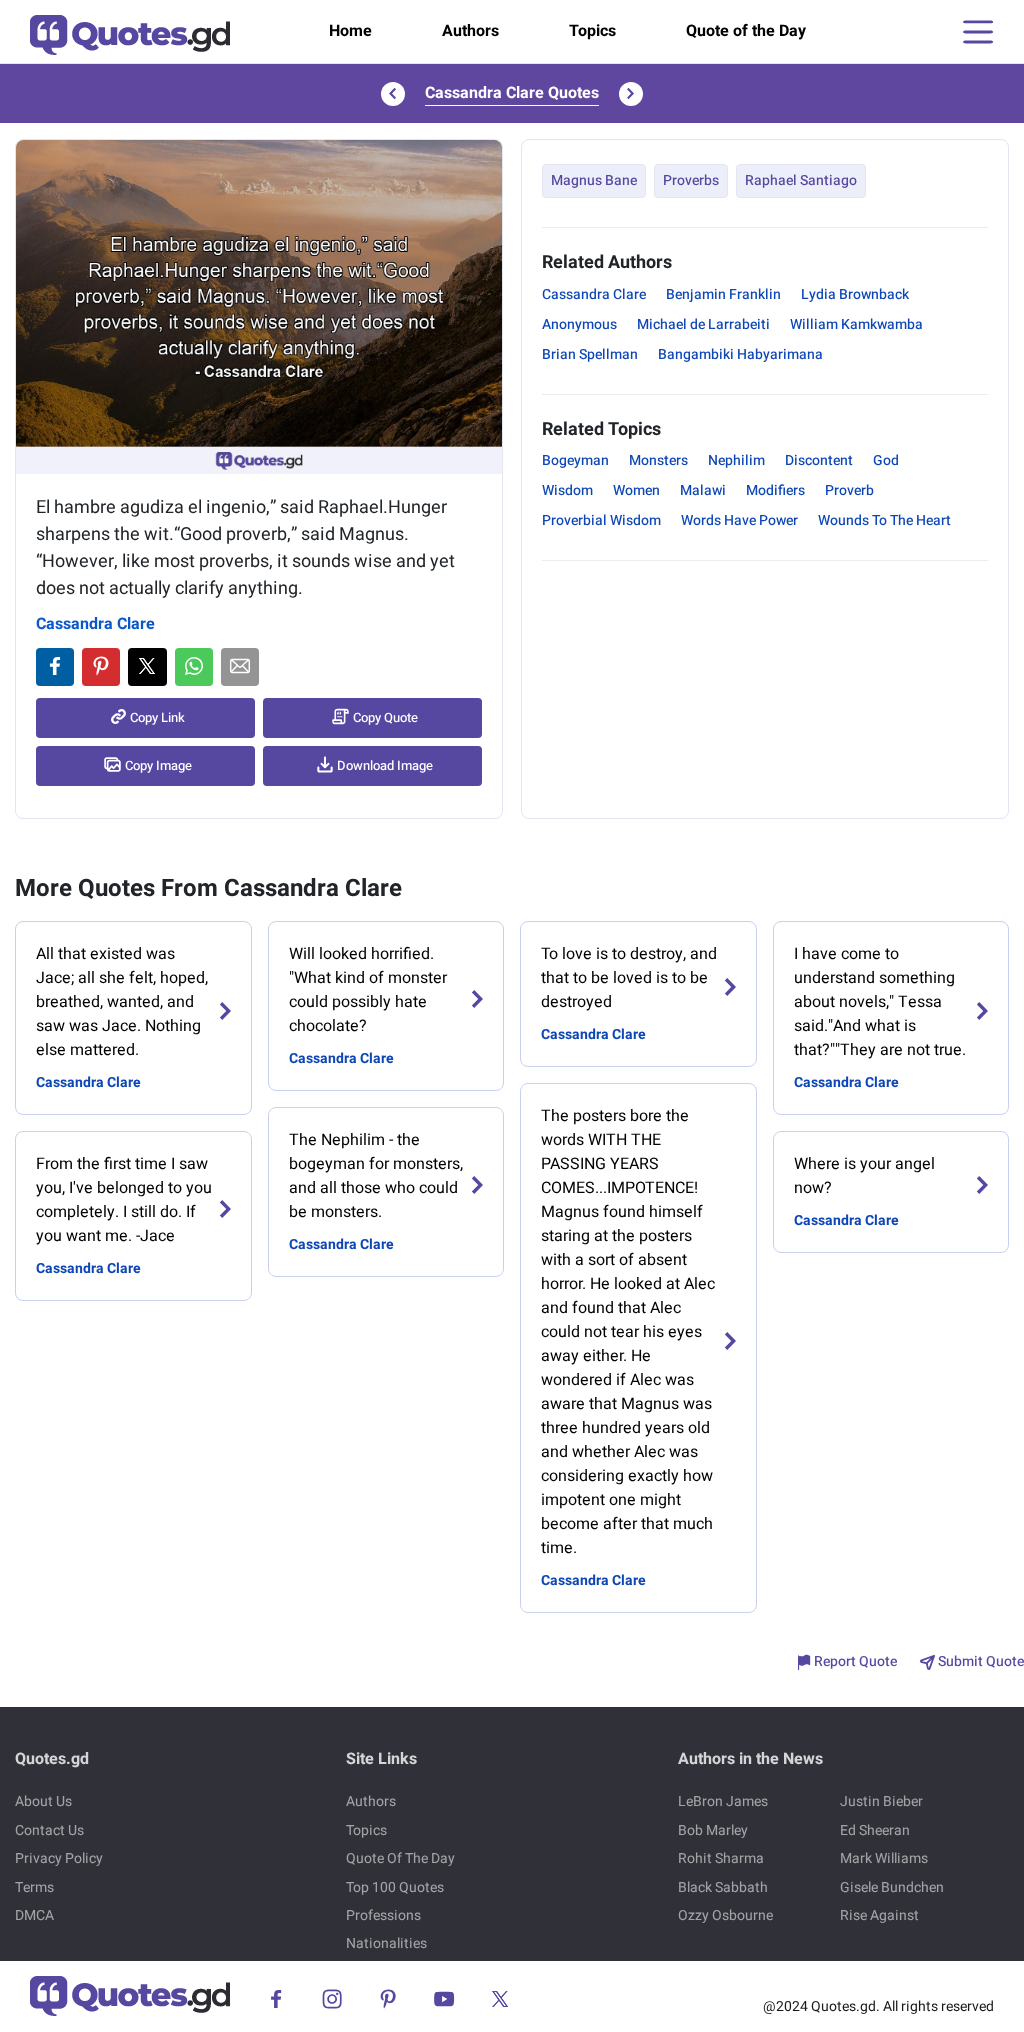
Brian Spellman (590, 354)
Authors (470, 31)
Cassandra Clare (95, 624)
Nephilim (736, 460)
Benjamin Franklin (723, 294)
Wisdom (567, 490)
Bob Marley (713, 1830)
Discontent (819, 460)
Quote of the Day (746, 31)
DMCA (34, 1915)
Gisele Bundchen (892, 1887)
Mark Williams (884, 1858)
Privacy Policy (59, 1858)
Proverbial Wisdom (601, 520)
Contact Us (49, 1830)
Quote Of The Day (400, 1858)
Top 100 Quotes (395, 1887)
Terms (34, 1887)
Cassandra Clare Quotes (512, 93)
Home (350, 31)
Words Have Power (739, 520)
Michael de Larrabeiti (703, 324)
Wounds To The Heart (884, 520)
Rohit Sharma (721, 1858)
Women (636, 490)
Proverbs (691, 180)
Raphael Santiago (801, 180)
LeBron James (723, 1801)
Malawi (703, 490)
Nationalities (386, 1943)
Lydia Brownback (855, 294)
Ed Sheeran (875, 1830)
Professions (383, 1915)
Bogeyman (575, 460)
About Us (43, 1801)
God (886, 460)
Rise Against (879, 1915)
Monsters (658, 460)
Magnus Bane (594, 180)
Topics (592, 31)
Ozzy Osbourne (725, 1915)
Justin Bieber (881, 1801)
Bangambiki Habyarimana (740, 354)
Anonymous (579, 324)
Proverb (849, 490)
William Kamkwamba (856, 324)
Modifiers (775, 490)
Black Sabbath (723, 1887)
